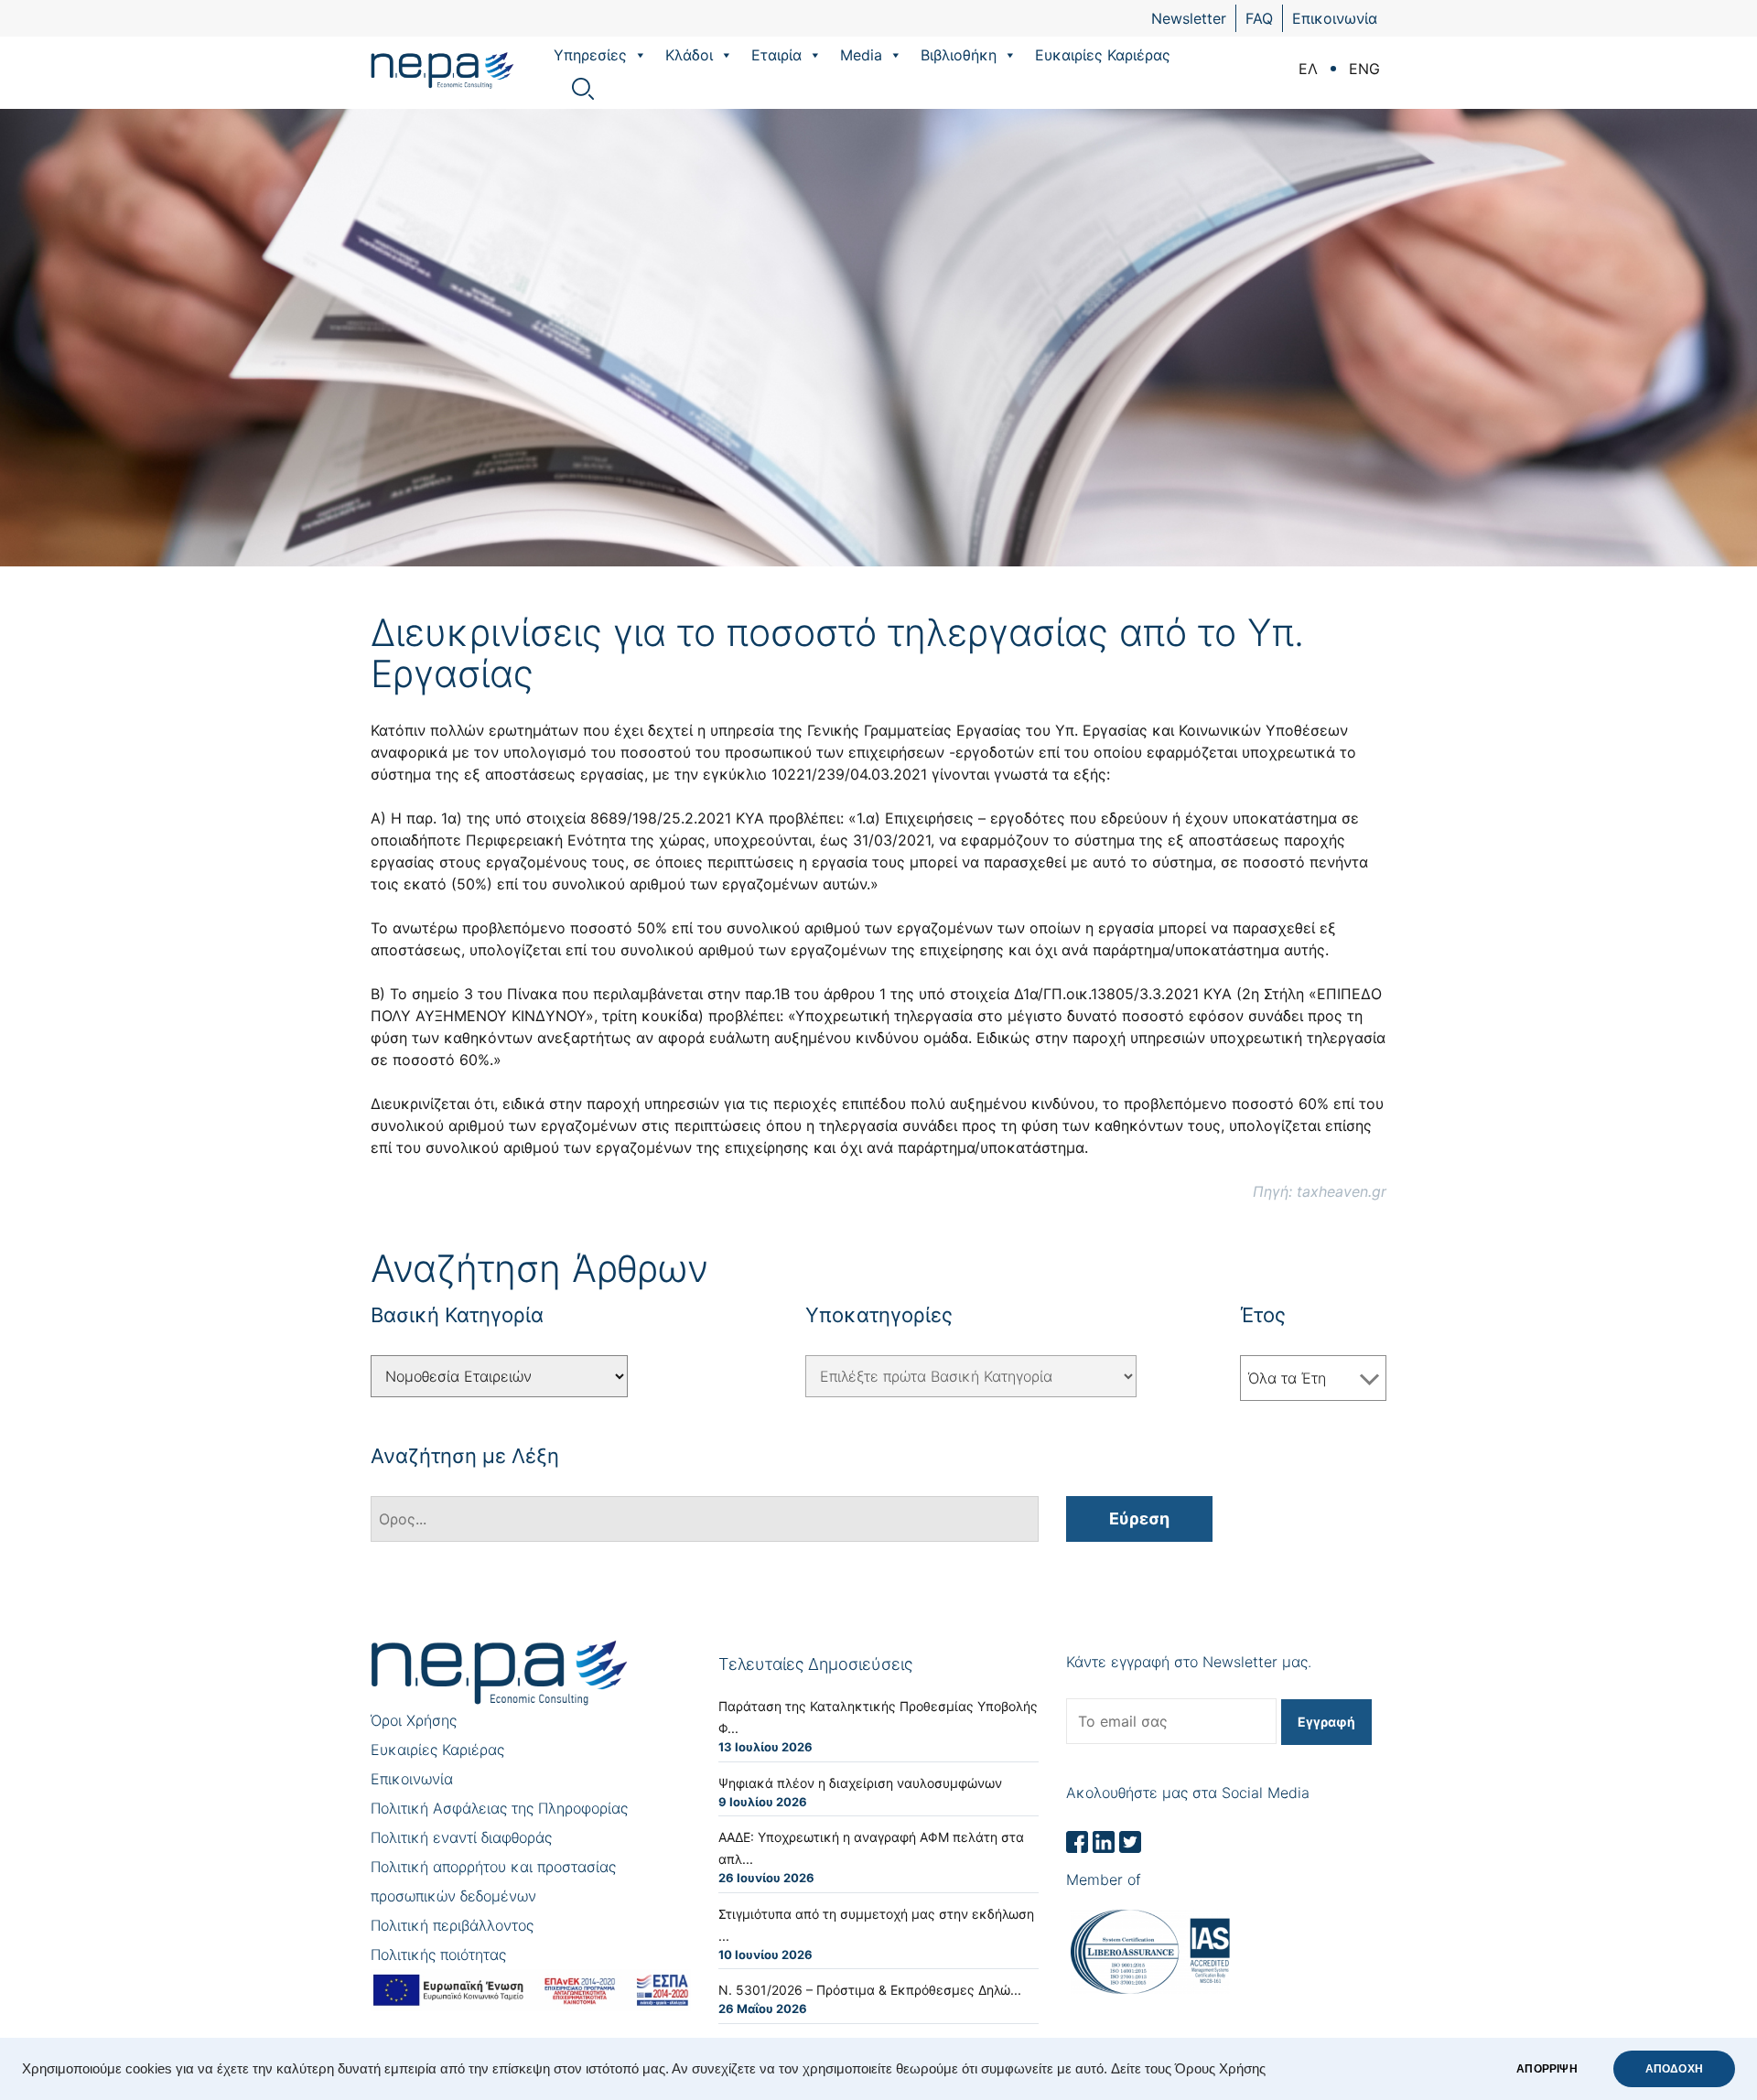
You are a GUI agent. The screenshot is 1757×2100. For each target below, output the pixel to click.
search (583, 89)
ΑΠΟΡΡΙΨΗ (1547, 2069)
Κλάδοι (689, 55)
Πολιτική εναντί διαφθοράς (461, 1837)
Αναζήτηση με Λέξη (465, 1456)
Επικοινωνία (1335, 18)
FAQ (1259, 18)
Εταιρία (776, 55)
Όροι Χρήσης (414, 1720)
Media (861, 55)
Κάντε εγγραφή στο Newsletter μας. (1189, 1662)
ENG (1364, 69)
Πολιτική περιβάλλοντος (452, 1925)
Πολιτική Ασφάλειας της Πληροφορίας (499, 1808)
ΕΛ (1308, 69)
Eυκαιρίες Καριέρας (1103, 55)
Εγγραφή (1326, 1722)
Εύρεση (1139, 1518)
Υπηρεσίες (590, 55)
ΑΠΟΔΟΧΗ (1674, 2069)
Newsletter (1189, 18)
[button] (640, 55)
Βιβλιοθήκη (959, 55)
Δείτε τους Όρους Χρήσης (1188, 2069)
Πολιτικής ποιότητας (438, 1955)
